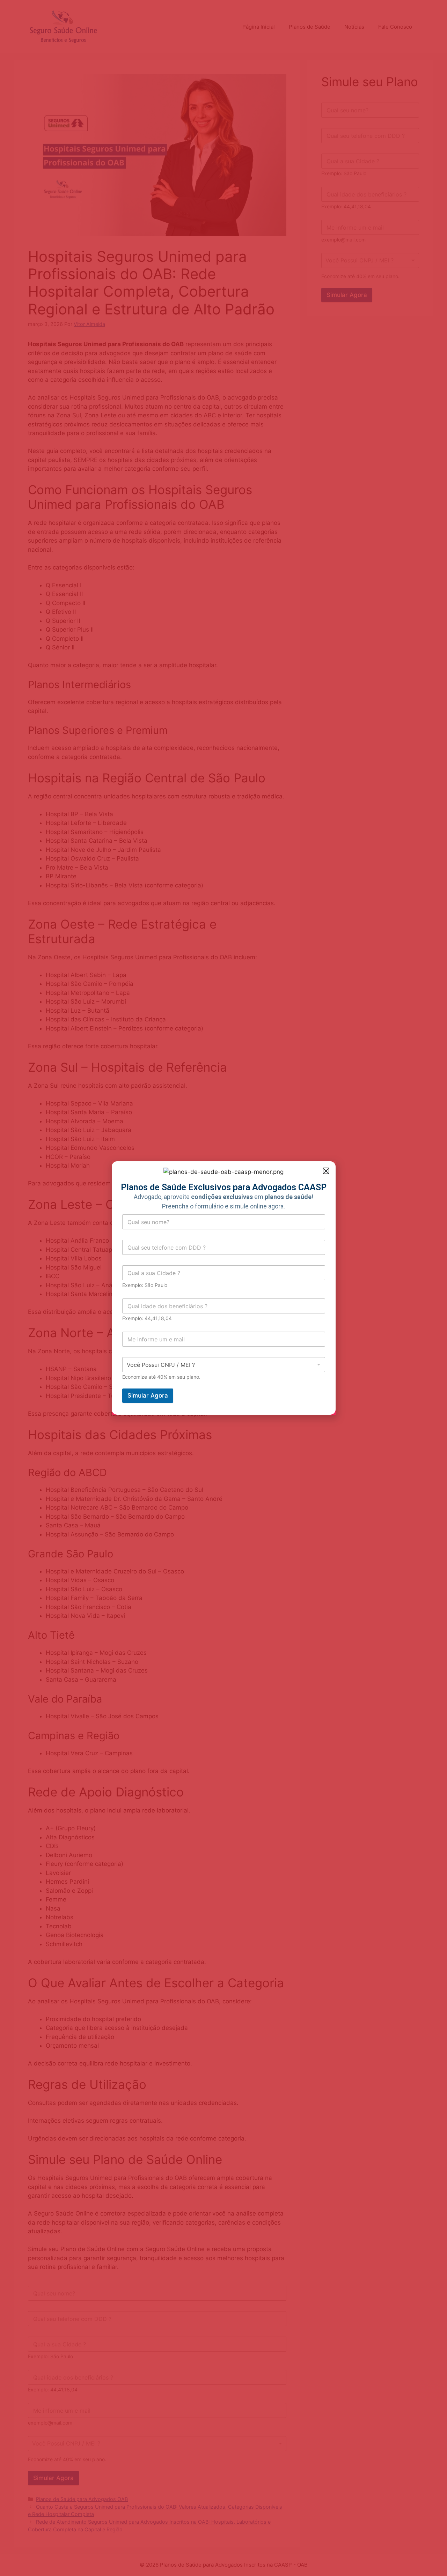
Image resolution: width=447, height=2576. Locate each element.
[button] (326, 1171)
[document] (223, 1288)
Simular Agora (148, 1395)
